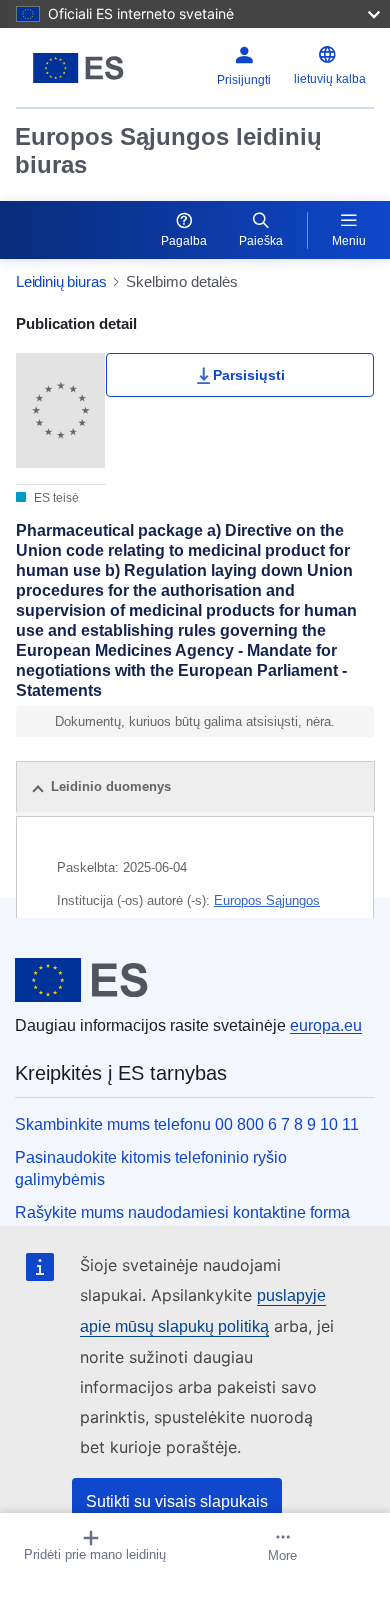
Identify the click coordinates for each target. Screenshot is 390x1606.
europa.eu (326, 1025)
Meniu (349, 241)
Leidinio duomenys (111, 786)
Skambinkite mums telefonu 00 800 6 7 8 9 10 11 (187, 1124)
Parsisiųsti (249, 375)
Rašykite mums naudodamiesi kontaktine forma (182, 1212)
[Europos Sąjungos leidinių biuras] (78, 68)
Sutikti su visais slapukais (177, 1501)
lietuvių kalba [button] (330, 79)
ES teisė (55, 498)
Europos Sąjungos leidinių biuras (168, 150)
